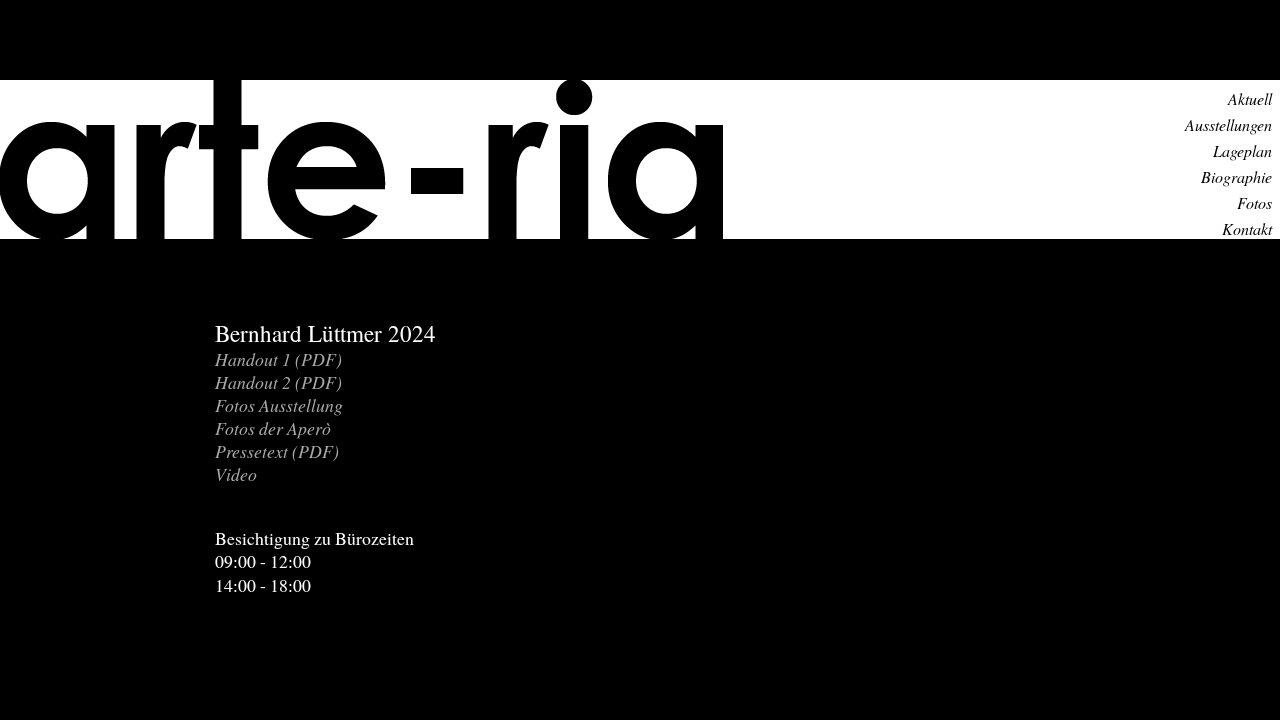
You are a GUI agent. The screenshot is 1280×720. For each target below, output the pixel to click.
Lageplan (1242, 150)
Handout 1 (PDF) (278, 359)
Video (236, 474)
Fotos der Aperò (273, 428)
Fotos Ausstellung (279, 405)
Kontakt (1247, 228)
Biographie (1236, 176)
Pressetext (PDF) (277, 451)
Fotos (1254, 202)
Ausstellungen (1228, 124)
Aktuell (1250, 98)
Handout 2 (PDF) (278, 382)
